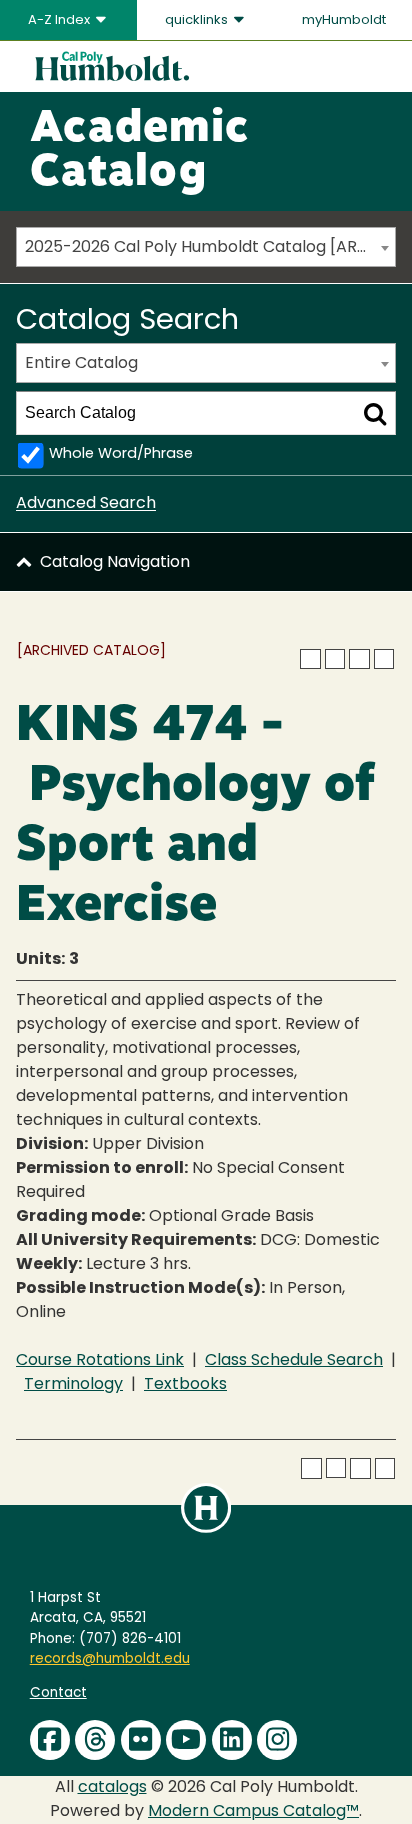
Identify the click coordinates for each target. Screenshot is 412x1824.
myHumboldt (344, 20)
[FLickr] (141, 1740)
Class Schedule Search (294, 1361)
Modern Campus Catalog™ (253, 1812)
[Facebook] (50, 1740)
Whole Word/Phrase (121, 454)
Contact (58, 1693)
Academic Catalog (139, 152)
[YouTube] (186, 1740)
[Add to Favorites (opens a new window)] (310, 659)
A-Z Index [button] (60, 20)
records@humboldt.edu (110, 1659)
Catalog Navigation (115, 563)
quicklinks (198, 20)
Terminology (73, 1385)
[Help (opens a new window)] (384, 659)
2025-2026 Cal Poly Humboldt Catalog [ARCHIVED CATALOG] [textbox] (210, 248)
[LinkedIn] (232, 1740)
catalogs (112, 1788)
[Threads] (95, 1740)
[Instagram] (277, 1740)
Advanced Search (86, 504)
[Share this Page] (335, 659)
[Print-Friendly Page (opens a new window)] (359, 659)
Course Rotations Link (100, 1361)
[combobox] (206, 247)
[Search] (375, 413)
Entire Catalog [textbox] (81, 364)
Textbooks (185, 1385)
